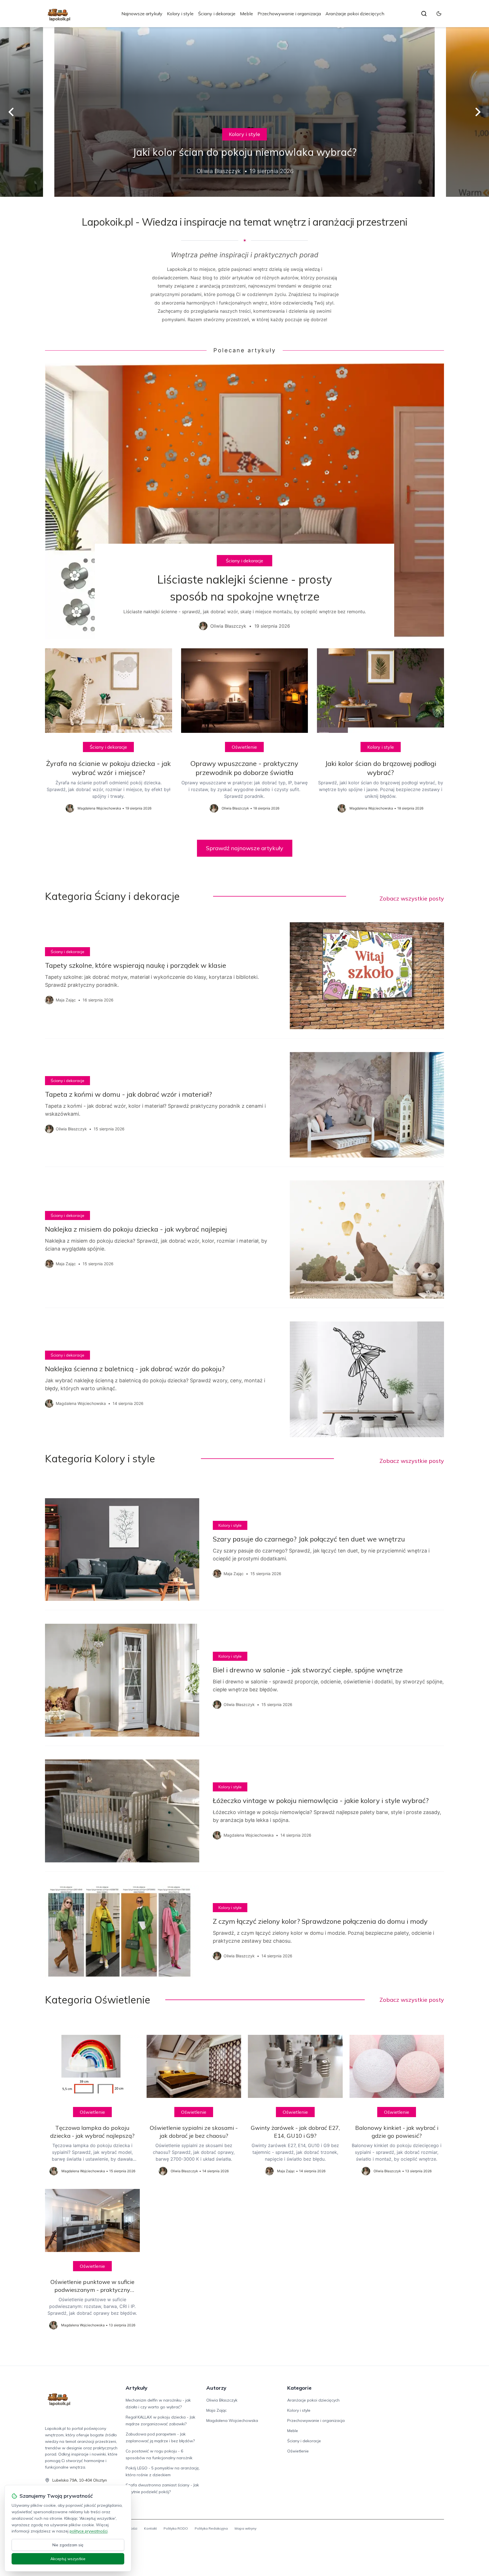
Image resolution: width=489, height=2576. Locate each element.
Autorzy (216, 2388)
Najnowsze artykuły (142, 14)
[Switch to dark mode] (439, 14)
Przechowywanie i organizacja (289, 14)
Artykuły (137, 2388)
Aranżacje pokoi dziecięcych (355, 14)
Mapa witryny (245, 2528)
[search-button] (424, 14)
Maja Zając (216, 2410)
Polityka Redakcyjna (211, 2528)
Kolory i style (180, 14)
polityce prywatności (89, 2531)
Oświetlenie (244, 747)
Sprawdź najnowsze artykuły (245, 848)
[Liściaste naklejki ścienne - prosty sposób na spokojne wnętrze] (244, 501)
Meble (246, 14)
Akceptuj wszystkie (68, 2559)
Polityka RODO (176, 2528)
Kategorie (299, 2388)
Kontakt (150, 2528)
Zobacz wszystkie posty (412, 898)
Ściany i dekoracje (217, 14)
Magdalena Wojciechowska (232, 2420)
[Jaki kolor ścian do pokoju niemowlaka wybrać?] (244, 112)
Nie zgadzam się (68, 2545)
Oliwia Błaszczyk (222, 2400)
